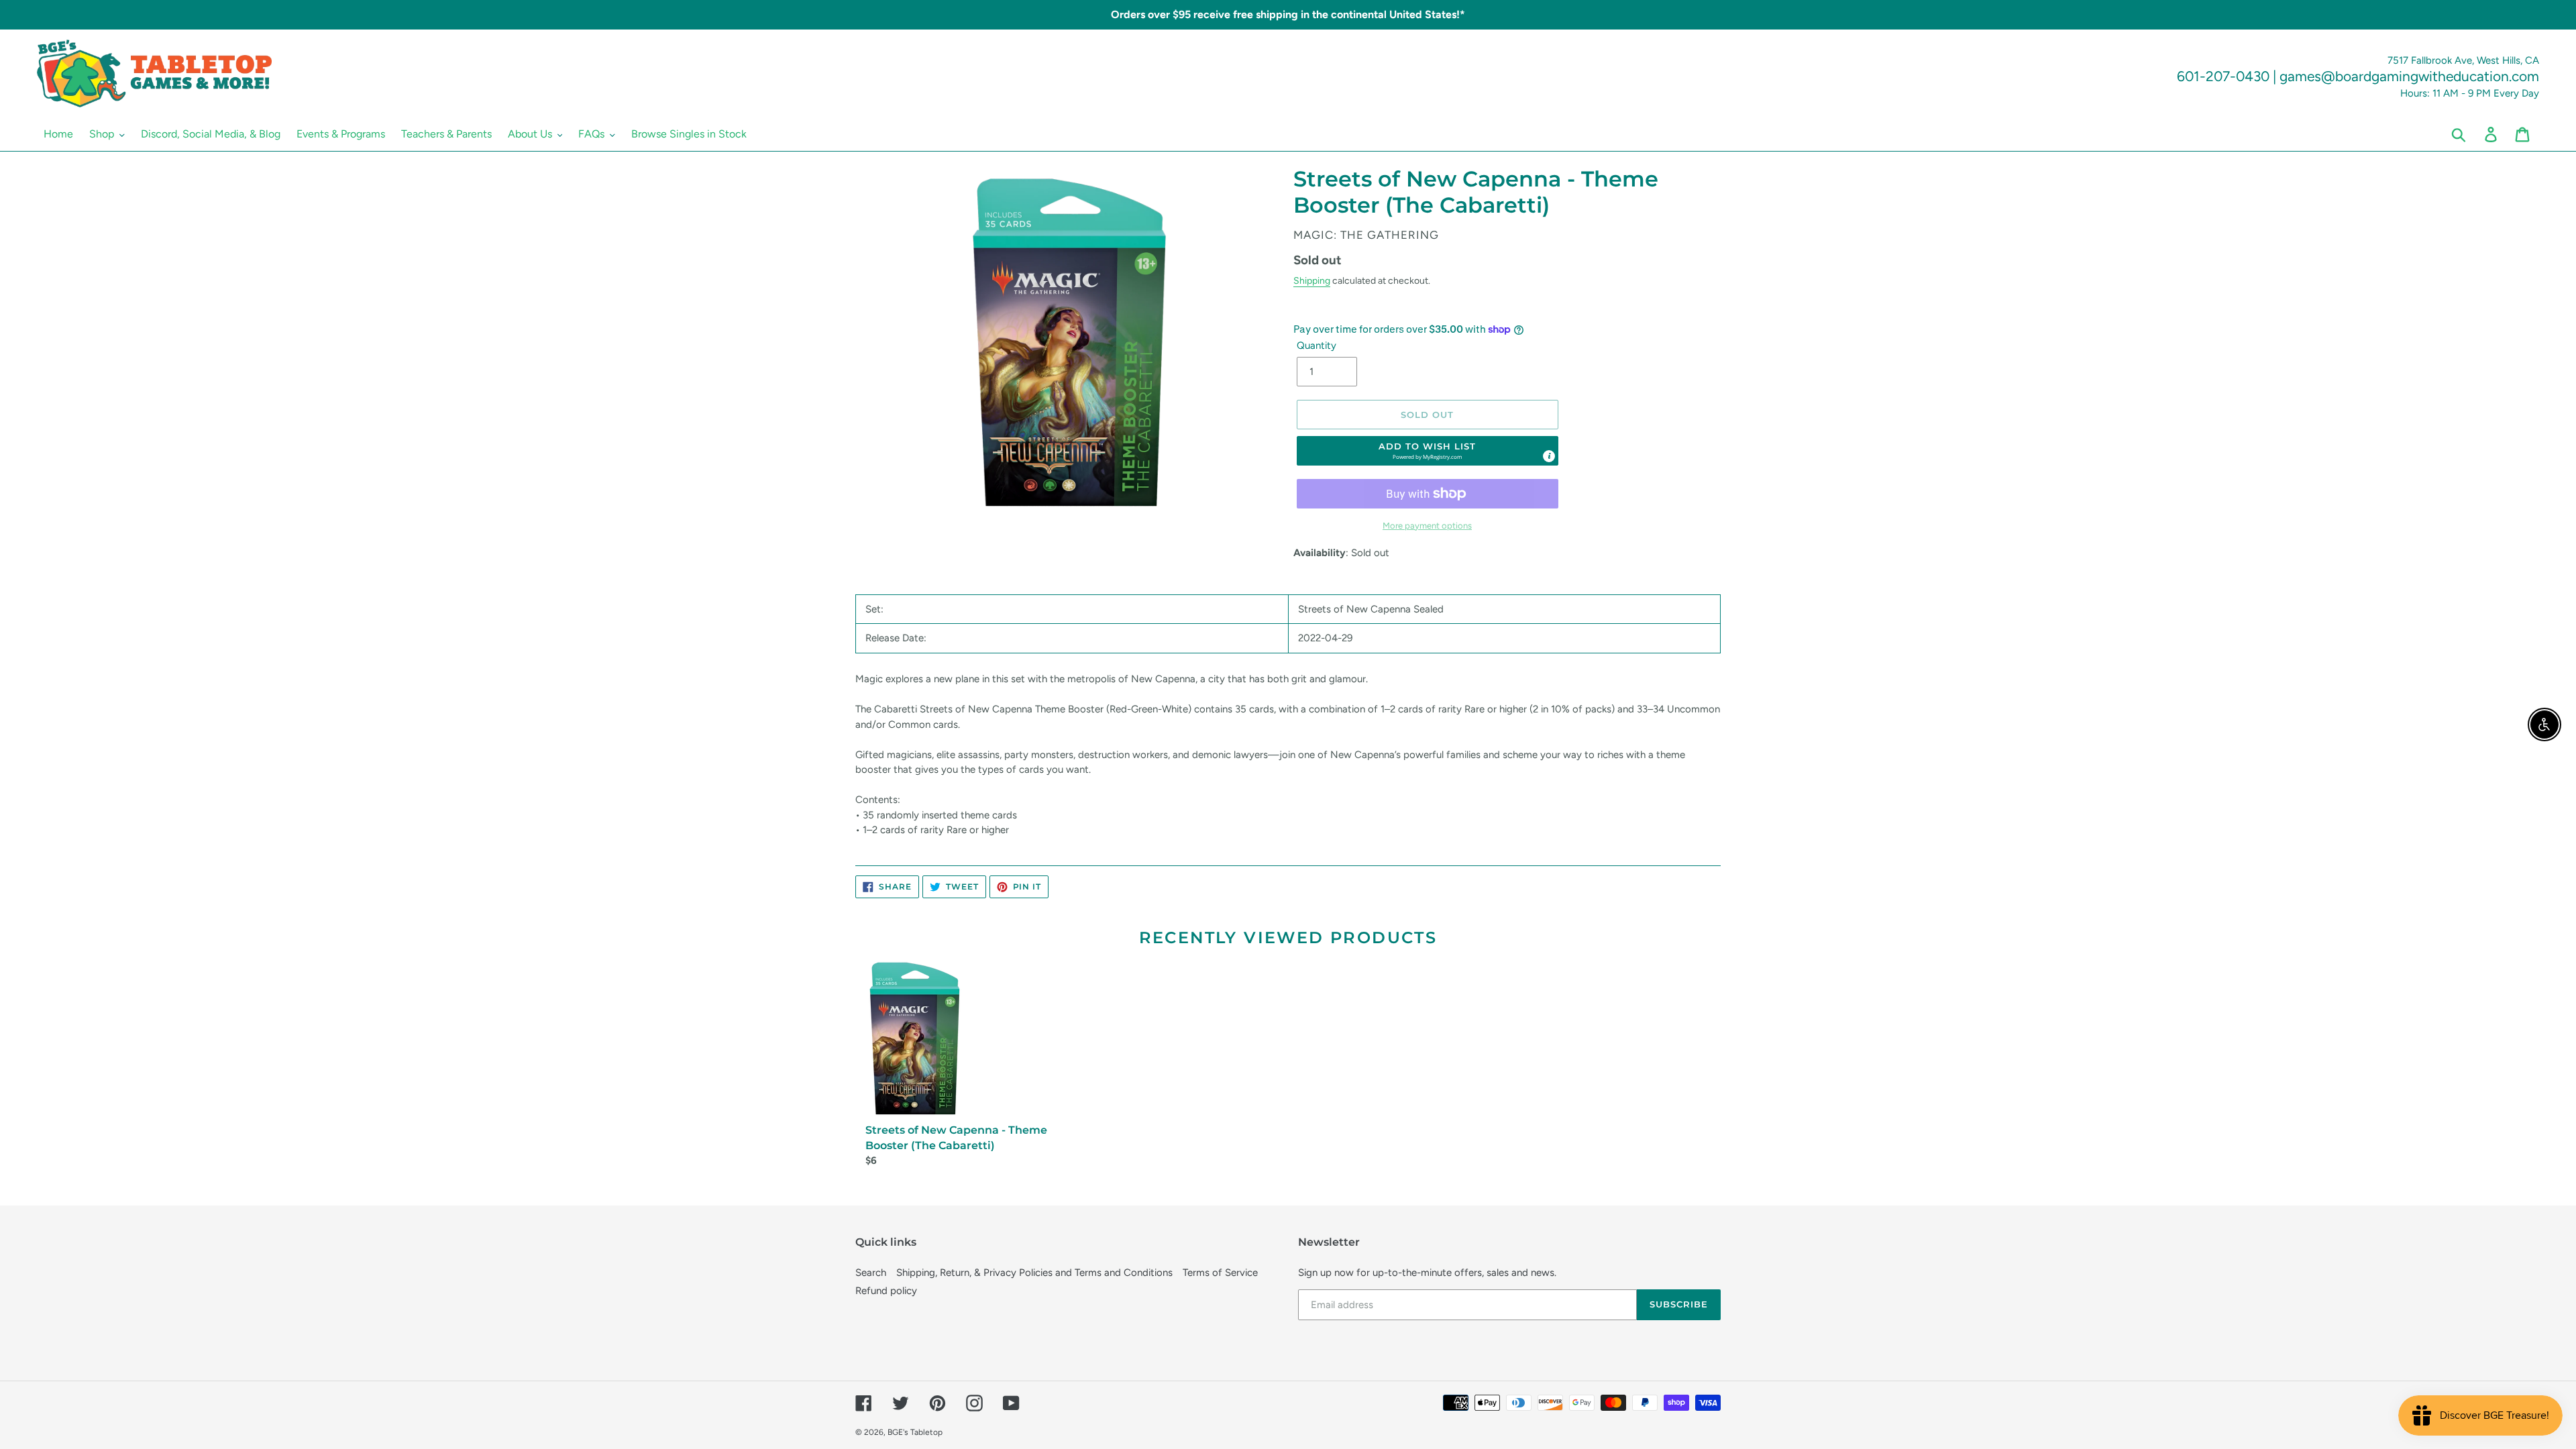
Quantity (1317, 345)
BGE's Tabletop (915, 1432)
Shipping (1312, 280)
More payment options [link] (1427, 526)
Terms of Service (1220, 1273)
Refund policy (886, 1291)
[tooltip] (1549, 456)
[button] (1428, 451)
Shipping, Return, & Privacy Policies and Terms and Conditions (1034, 1273)
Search (871, 1273)
